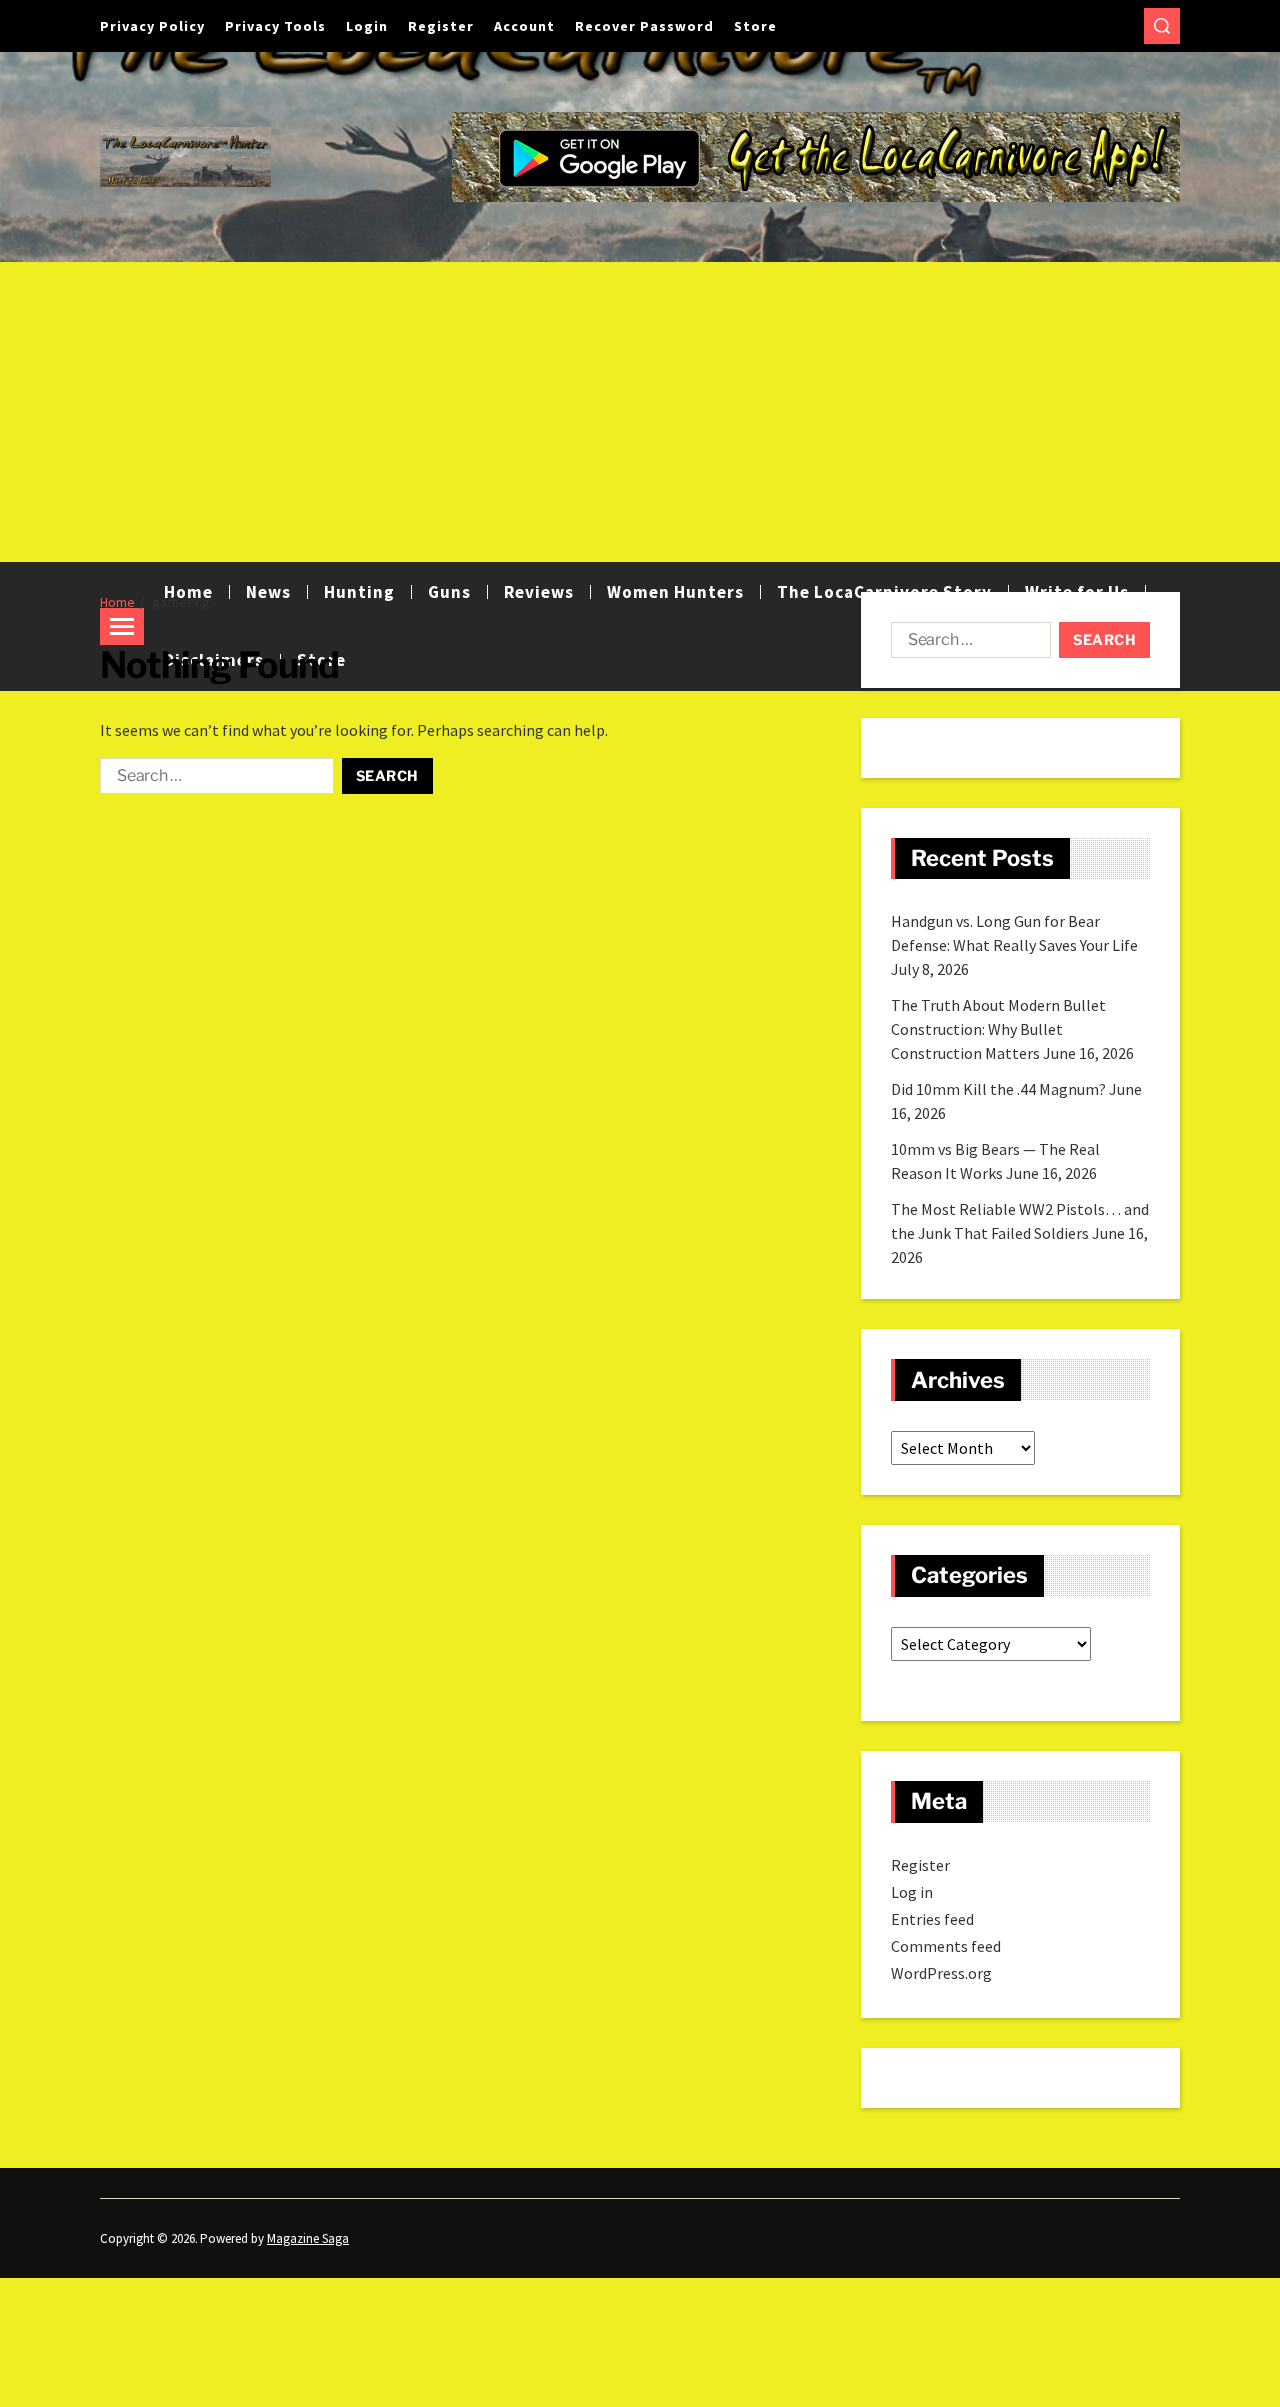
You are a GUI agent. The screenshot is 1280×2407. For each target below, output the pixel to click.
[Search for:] (213, 780)
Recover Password (644, 26)
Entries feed (932, 1919)
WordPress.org (941, 1973)
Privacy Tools (275, 26)
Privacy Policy (152, 26)
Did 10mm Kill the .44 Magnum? (998, 1089)
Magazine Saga (308, 2238)
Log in (912, 1892)
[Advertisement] (640, 412)
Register (441, 26)
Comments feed (946, 1946)
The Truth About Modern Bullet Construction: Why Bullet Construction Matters (998, 1029)
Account (524, 26)
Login (367, 26)
